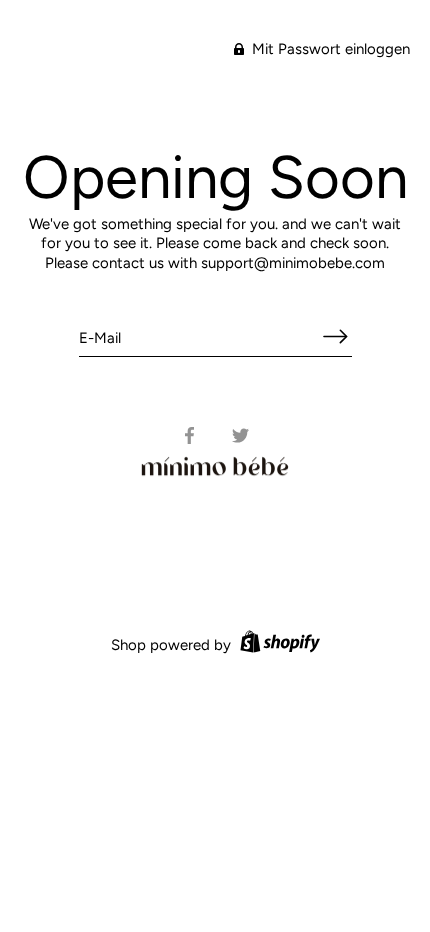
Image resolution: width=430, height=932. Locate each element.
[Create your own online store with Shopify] (277, 645)
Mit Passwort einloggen (329, 49)
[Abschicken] (336, 336)
